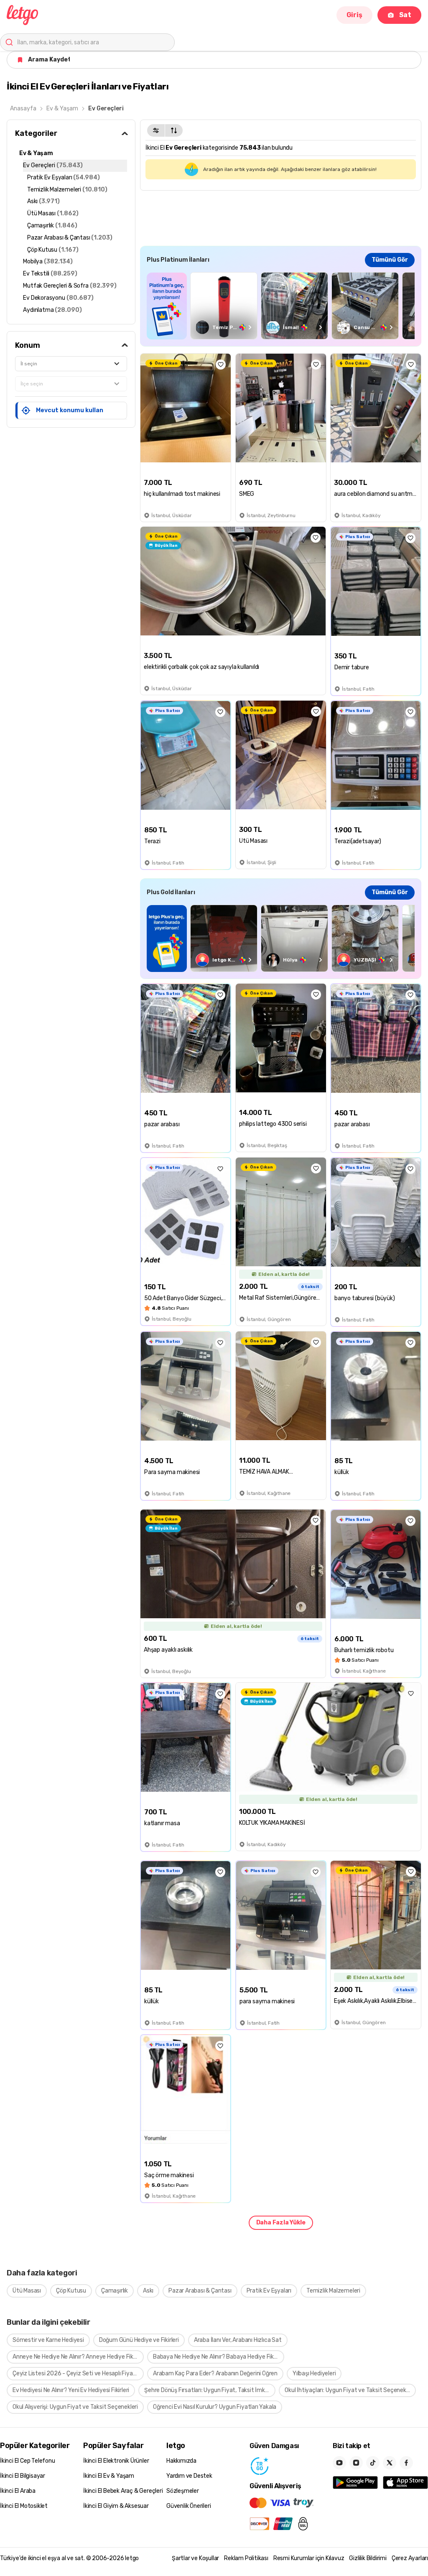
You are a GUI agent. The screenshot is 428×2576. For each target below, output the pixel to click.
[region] (281, 306)
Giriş (354, 15)
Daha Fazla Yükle (281, 2223)
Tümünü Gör (390, 260)
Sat (405, 15)
